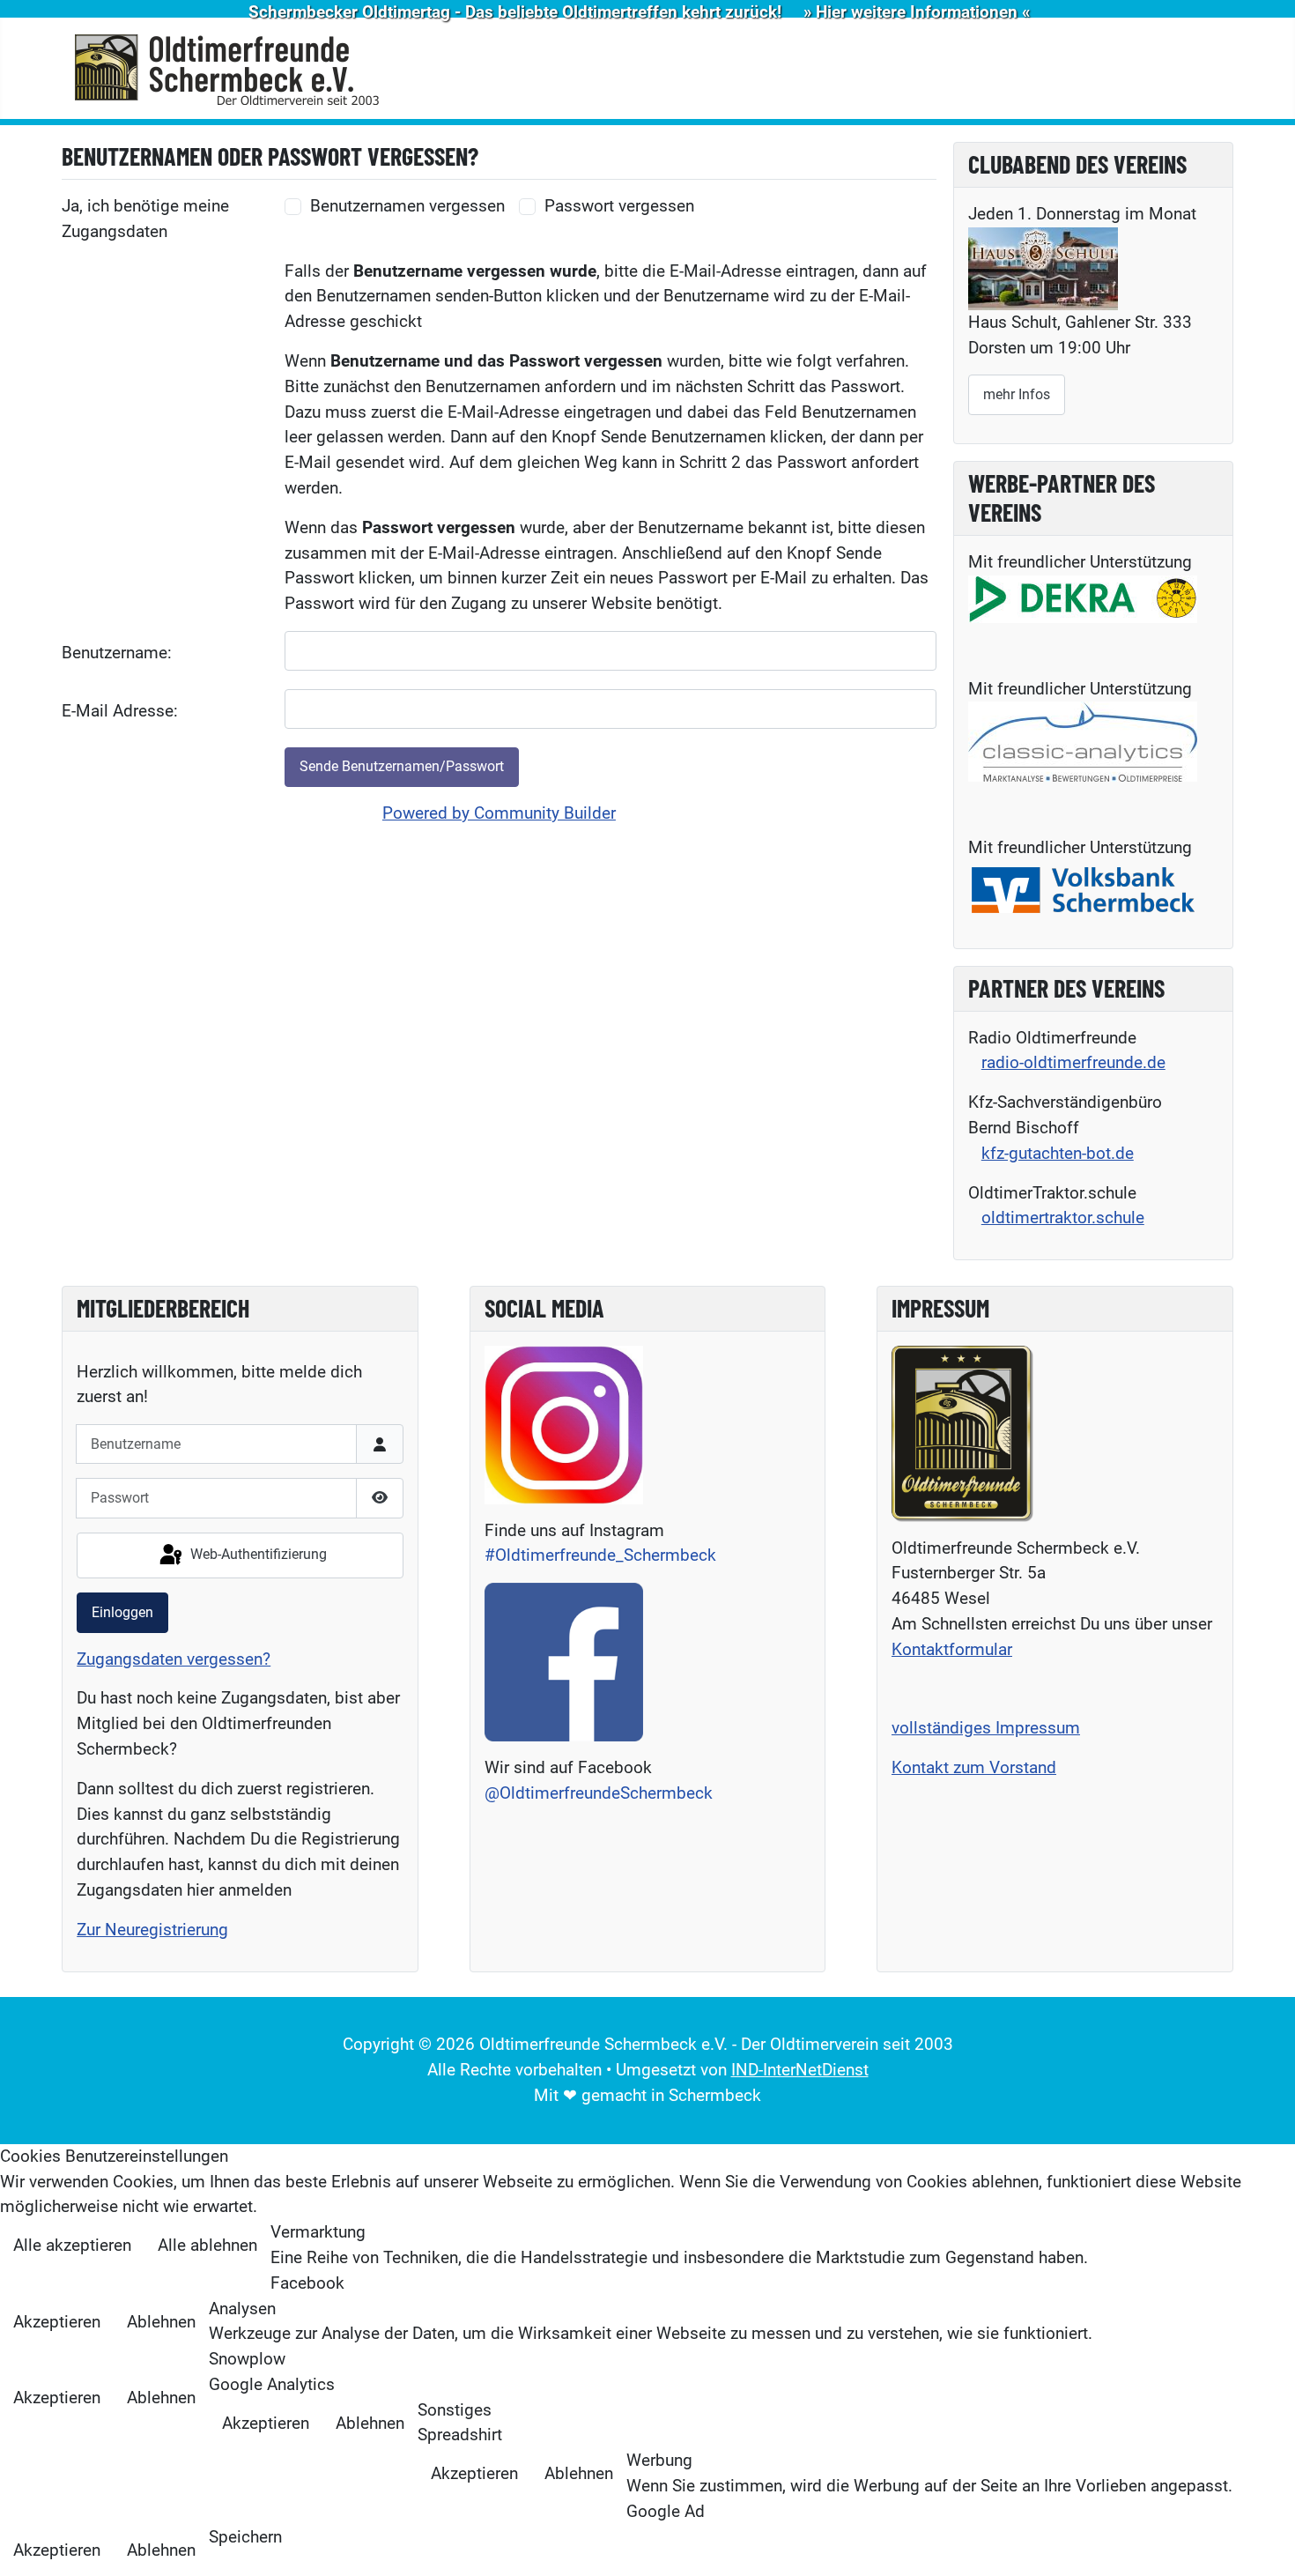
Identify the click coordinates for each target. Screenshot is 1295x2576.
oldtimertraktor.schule (1063, 1217)
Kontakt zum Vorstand (974, 1767)
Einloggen (122, 1612)
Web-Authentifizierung (257, 1554)
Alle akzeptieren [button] (72, 2245)
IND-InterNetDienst (800, 2070)
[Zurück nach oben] (1261, 2540)
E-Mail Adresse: (120, 711)
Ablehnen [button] (161, 2322)
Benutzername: (117, 653)
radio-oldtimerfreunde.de (1073, 1062)
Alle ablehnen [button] (207, 2245)
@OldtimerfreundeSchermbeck (599, 1793)
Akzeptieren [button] (57, 2322)
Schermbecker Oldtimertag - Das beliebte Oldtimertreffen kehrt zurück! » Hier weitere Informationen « (639, 12)
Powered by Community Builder (499, 813)
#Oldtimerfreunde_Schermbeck (600, 1555)
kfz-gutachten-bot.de (1058, 1153)
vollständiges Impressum (986, 1728)
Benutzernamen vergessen (407, 206)
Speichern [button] (245, 2537)
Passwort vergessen (619, 206)
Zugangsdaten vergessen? (174, 1659)
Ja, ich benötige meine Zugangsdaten (145, 219)
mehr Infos (1017, 394)
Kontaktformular (952, 1649)
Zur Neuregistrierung (152, 1930)
